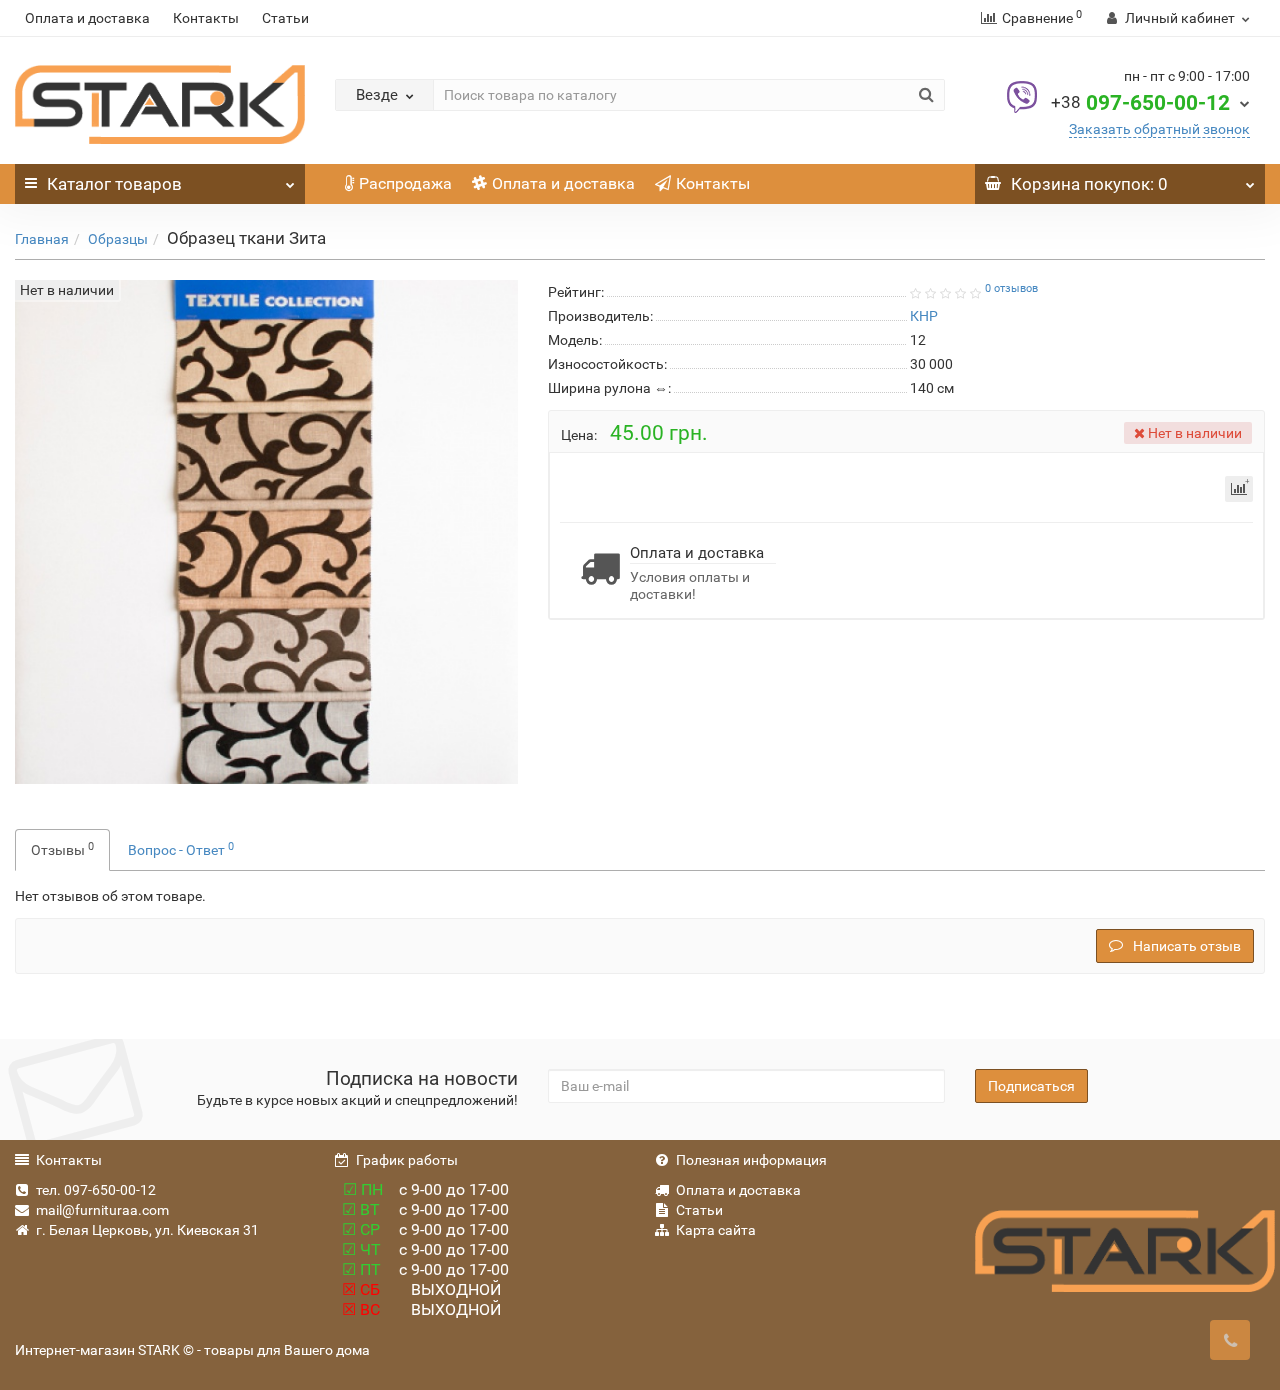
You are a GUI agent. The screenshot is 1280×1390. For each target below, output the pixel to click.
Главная (42, 239)
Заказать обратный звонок (1159, 129)
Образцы (118, 239)
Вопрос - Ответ (181, 849)
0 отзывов (1011, 288)
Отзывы (62, 849)
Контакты (206, 18)
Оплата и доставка (87, 18)
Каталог (114, 184)
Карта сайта (716, 1230)
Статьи (285, 18)
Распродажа (405, 183)
